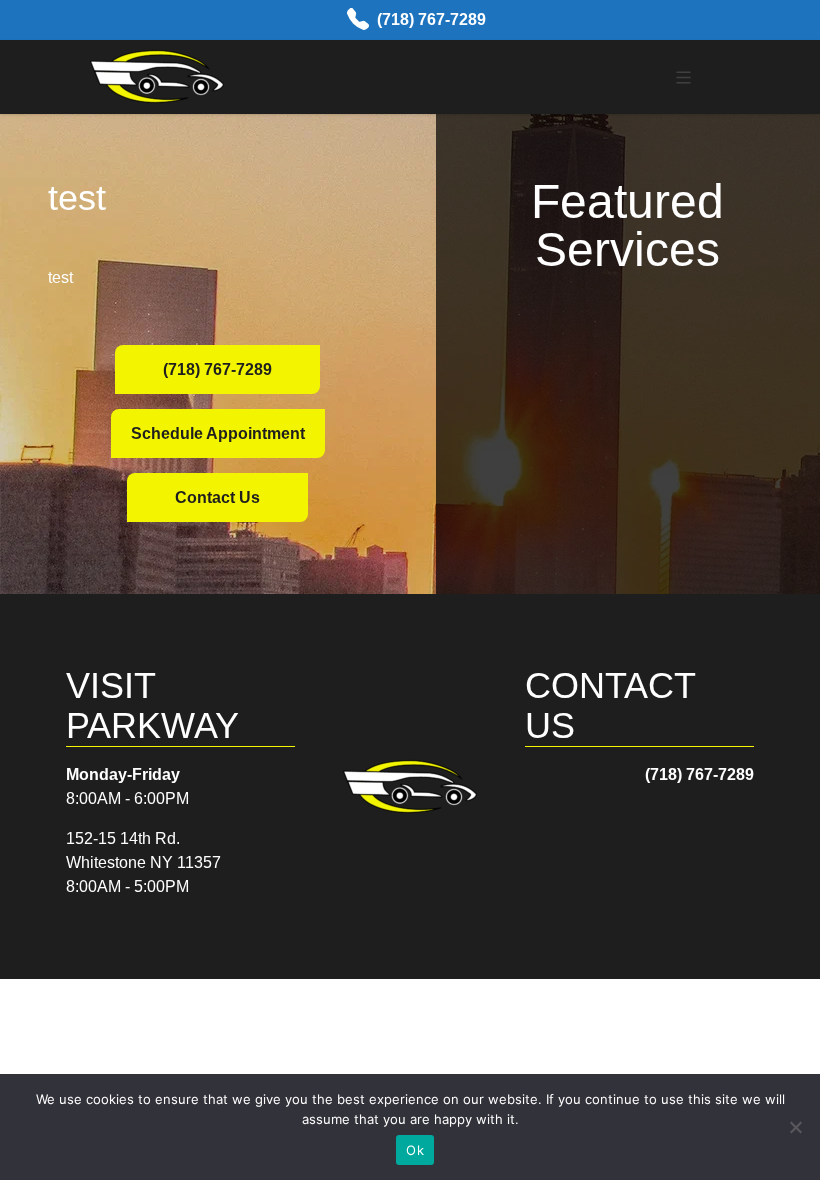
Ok (415, 1150)
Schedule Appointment (218, 433)
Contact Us (217, 497)
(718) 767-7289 (431, 19)
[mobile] (683, 77)
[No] (795, 1127)
